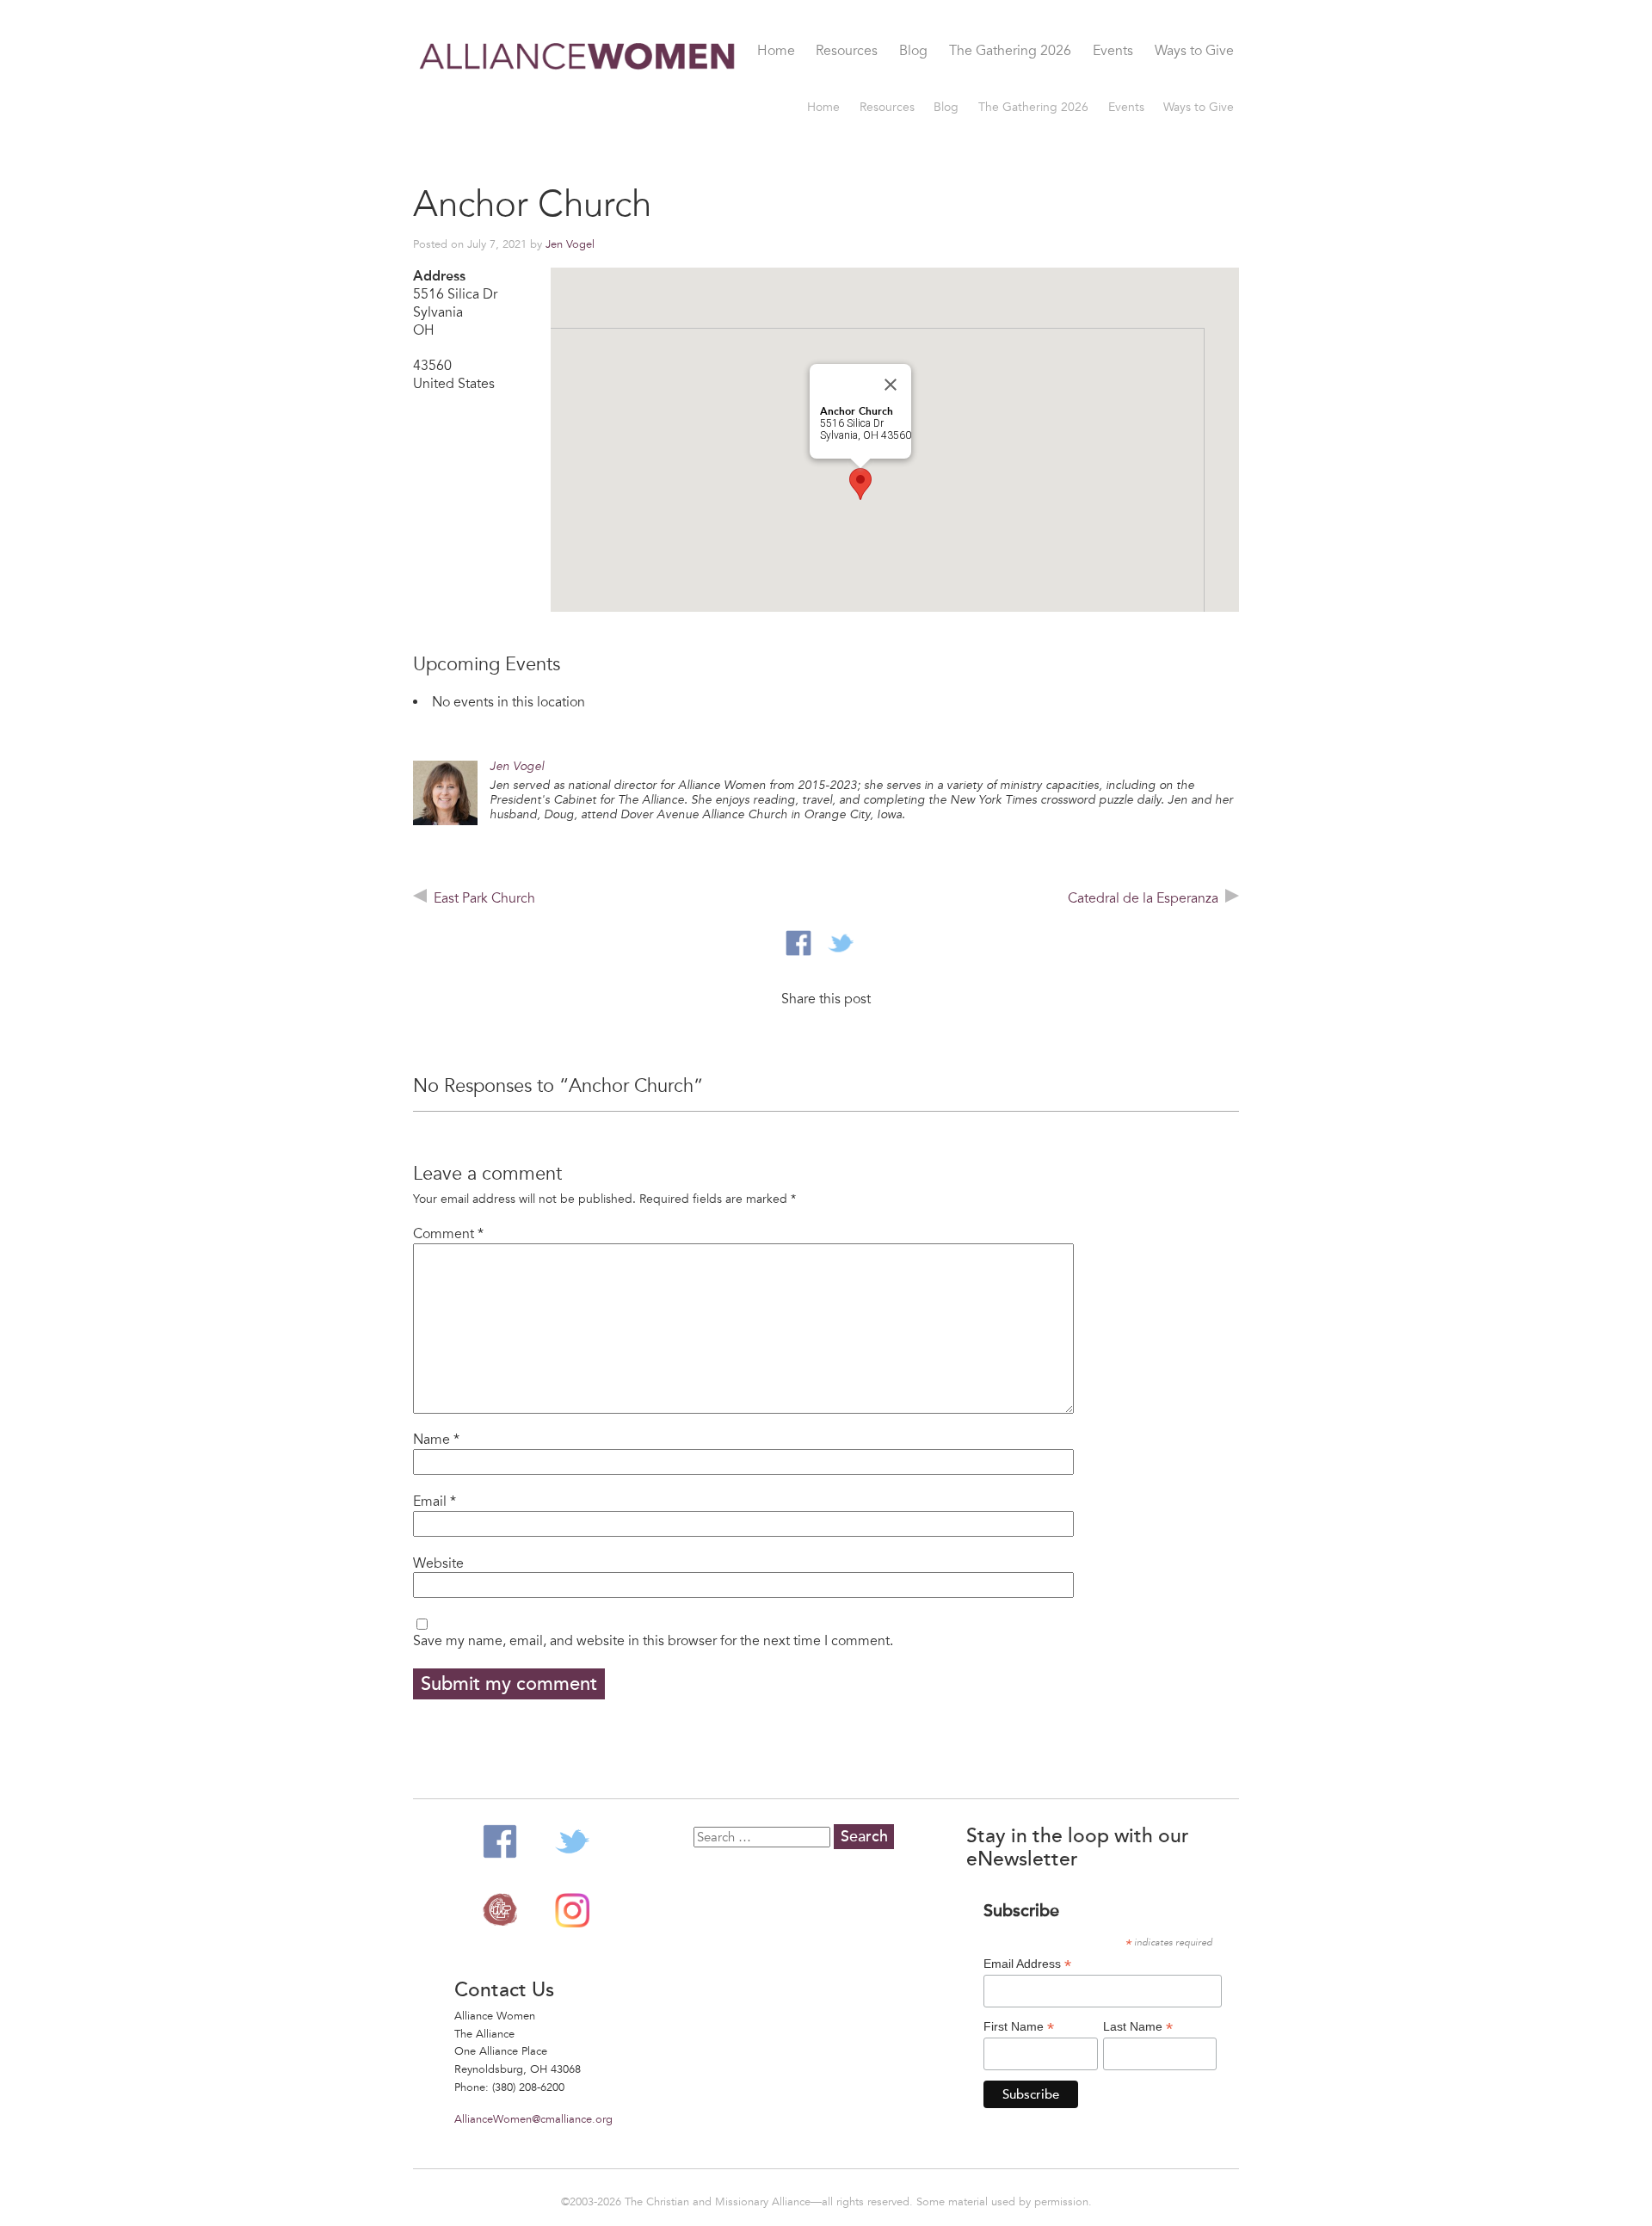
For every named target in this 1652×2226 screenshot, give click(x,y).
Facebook (500, 1841)
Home (776, 52)
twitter (841, 943)
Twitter (572, 1841)
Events (1113, 52)
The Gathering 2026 (1010, 52)
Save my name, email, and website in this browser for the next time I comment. (653, 1641)
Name (436, 1440)
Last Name (1138, 2027)
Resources (847, 52)
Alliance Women (578, 102)
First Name (1019, 2027)
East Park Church (484, 898)
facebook (798, 943)
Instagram (572, 1910)
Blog (913, 52)
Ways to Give (1194, 52)
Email (435, 1501)
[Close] (891, 385)
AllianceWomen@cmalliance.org (533, 2119)
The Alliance (500, 1910)
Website (438, 1563)
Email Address (1027, 1964)
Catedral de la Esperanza (1143, 898)
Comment (448, 1234)
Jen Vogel (570, 244)
